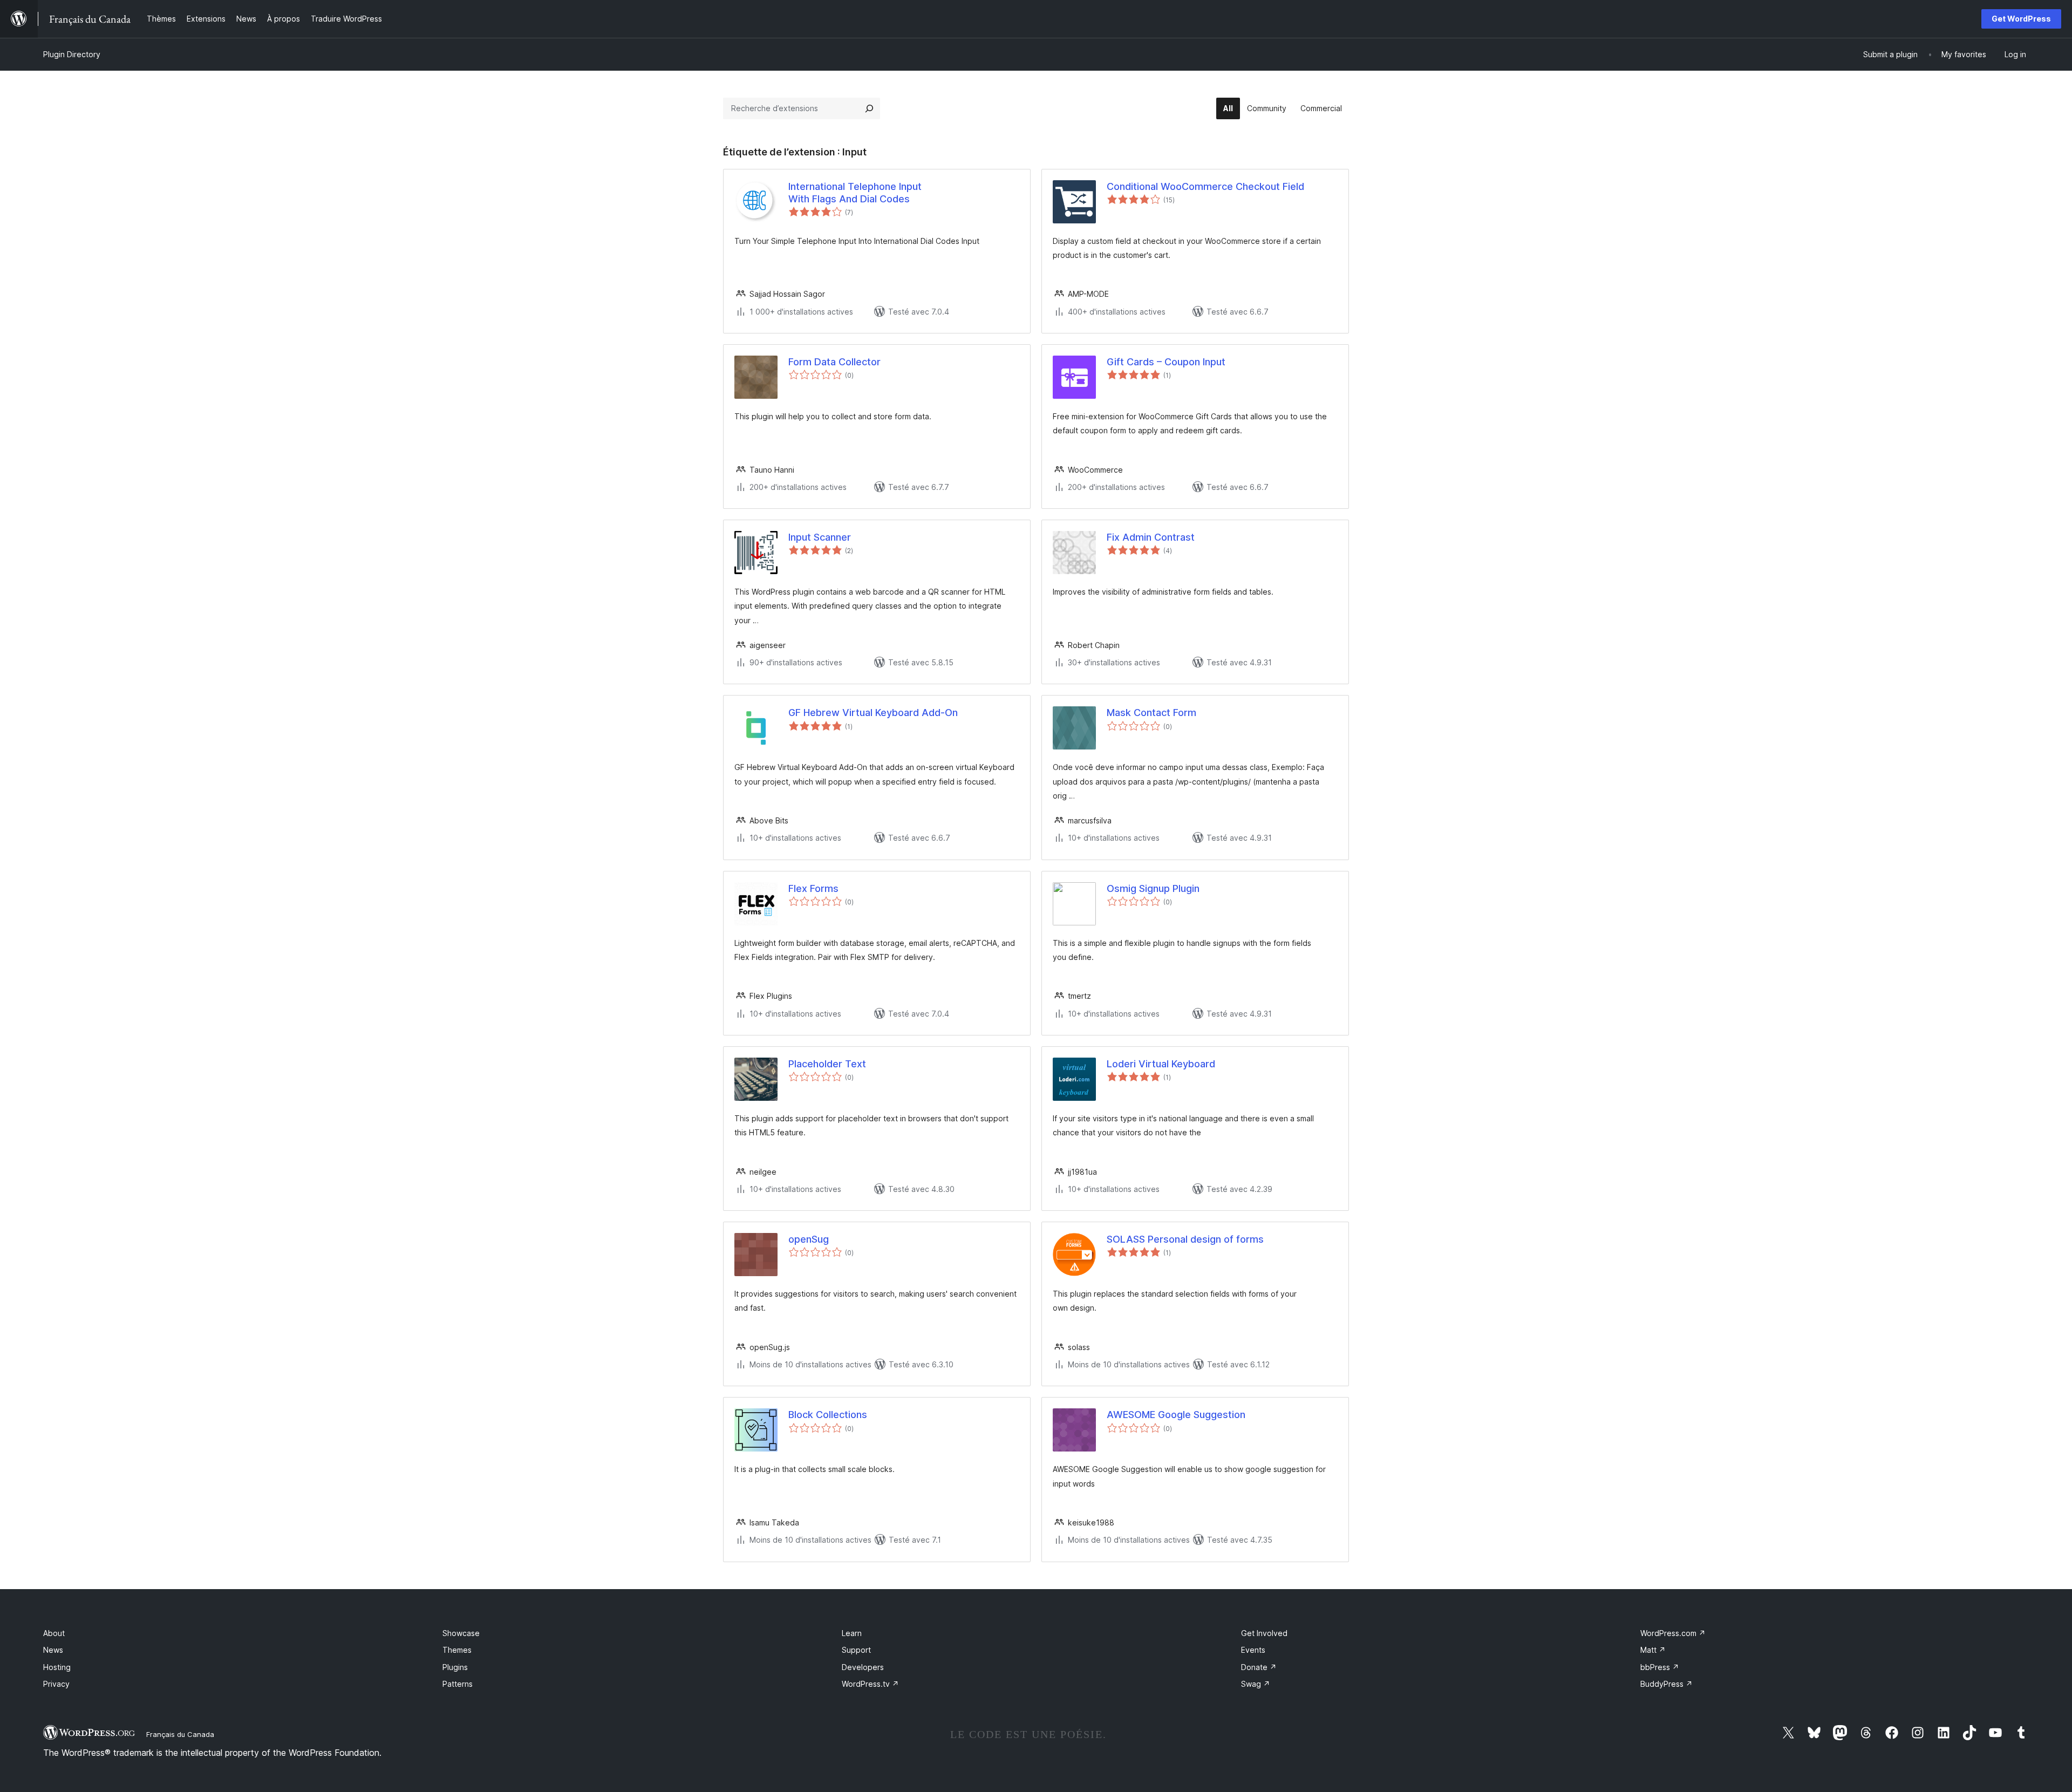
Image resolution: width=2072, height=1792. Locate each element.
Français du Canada (180, 1734)
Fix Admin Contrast (1151, 537)
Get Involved (1264, 1633)
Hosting (57, 1667)
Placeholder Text (827, 1064)
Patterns (458, 1684)
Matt (1653, 1650)
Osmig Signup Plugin (1153, 888)
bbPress (1660, 1667)
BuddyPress (1667, 1684)
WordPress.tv (870, 1684)
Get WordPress (2021, 19)
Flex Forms (813, 888)
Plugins (455, 1667)
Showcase (461, 1633)
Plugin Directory (72, 54)
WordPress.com (1673, 1633)
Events (1253, 1650)
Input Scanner (820, 537)
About (54, 1633)
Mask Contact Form (1151, 713)
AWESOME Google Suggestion (1176, 1415)
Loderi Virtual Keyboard (1161, 1064)
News (53, 1650)
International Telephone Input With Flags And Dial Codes (855, 193)
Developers (863, 1667)
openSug (809, 1239)
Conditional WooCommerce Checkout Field (1205, 186)
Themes (457, 1650)
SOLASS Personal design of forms (1185, 1239)
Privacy (56, 1684)
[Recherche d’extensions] (869, 108)
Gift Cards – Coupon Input (1166, 362)
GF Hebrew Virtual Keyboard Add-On (873, 713)
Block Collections (828, 1415)
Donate (1259, 1667)
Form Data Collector (834, 362)
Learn (852, 1633)
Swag (1256, 1684)
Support (856, 1650)
